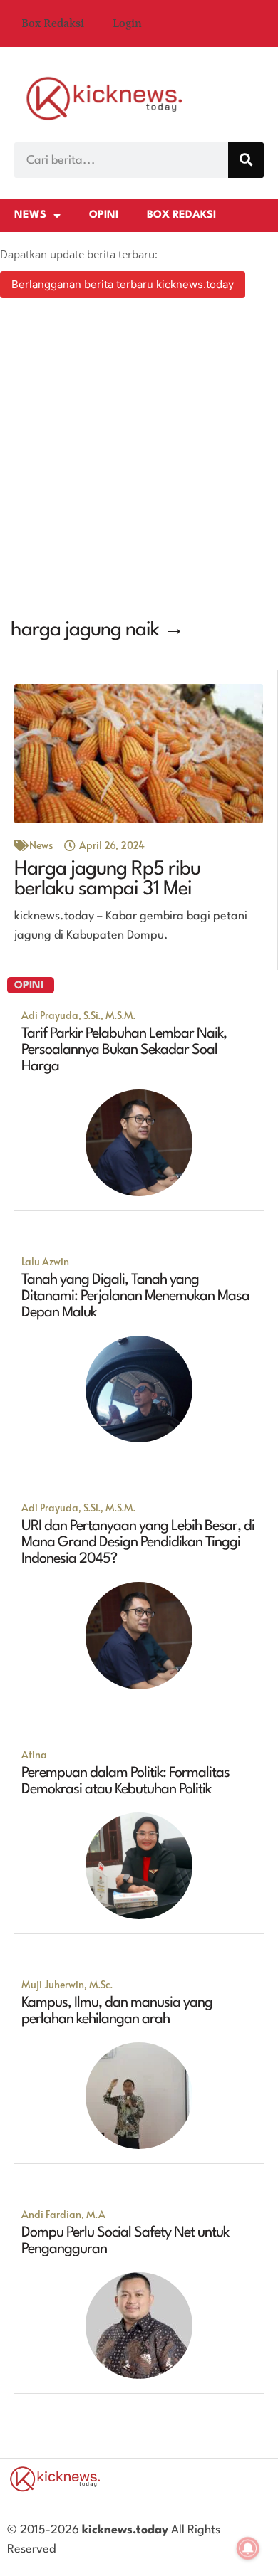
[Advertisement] (139, 460)
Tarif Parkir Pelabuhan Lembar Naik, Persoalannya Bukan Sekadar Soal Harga (124, 1050)
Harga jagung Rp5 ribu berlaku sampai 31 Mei (107, 880)
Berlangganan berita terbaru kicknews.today (123, 284)
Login (127, 23)
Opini (104, 215)
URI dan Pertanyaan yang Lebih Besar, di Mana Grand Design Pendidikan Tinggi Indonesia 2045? (138, 1543)
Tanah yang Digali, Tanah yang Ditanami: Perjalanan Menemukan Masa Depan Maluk (135, 1297)
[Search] (246, 160)
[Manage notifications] (248, 2548)
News (30, 215)
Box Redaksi (53, 23)
